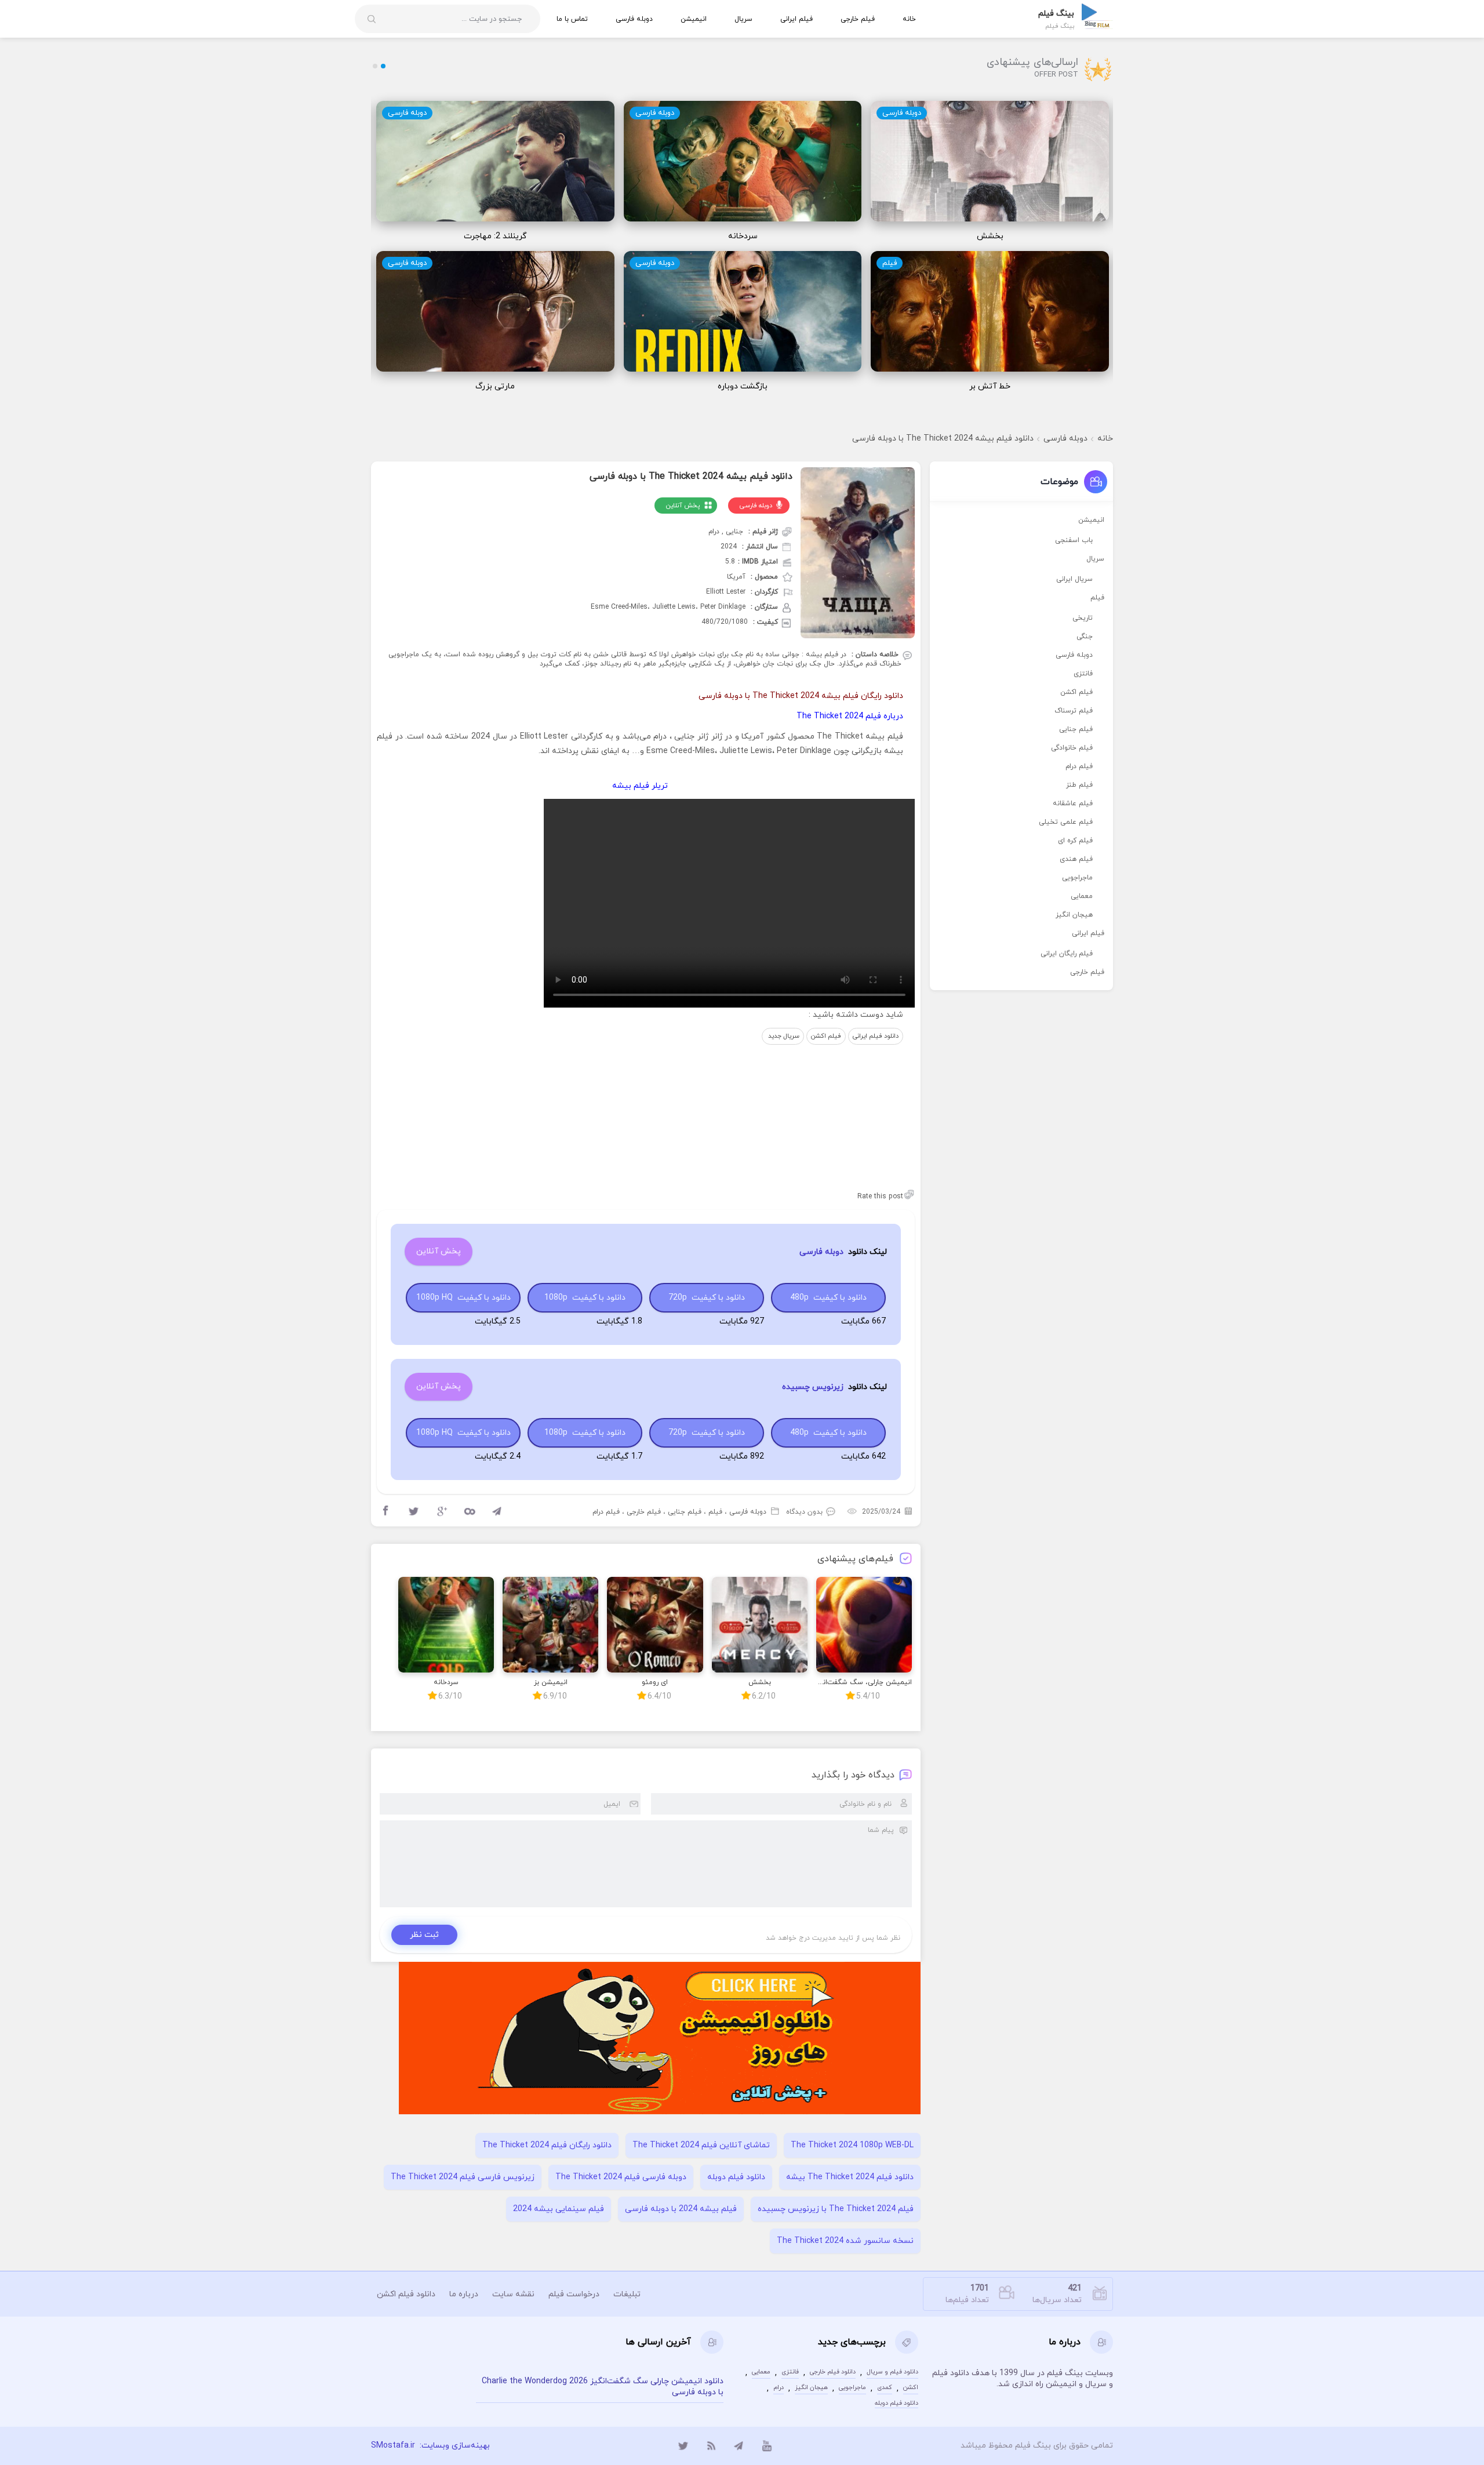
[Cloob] (470, 1511)
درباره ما (464, 2294)
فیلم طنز (1079, 785)
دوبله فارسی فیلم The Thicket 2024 (621, 2177)
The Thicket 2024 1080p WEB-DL (852, 2145)
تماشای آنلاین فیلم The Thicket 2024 (701, 2145)
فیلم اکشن (826, 1036)
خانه (909, 19)
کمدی (885, 2388)
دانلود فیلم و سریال (892, 2372)
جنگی (1085, 637)
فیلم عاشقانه (1073, 804)
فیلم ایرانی (796, 19)
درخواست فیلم (574, 2294)
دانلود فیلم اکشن (406, 2294)
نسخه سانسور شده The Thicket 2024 (845, 2241)
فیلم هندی (1076, 859)
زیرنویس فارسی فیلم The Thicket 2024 (463, 2177)
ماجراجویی (1077, 878)
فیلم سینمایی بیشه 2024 (559, 2209)
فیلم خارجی (858, 19)
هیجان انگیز (1074, 915)
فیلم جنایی (685, 1512)
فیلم (890, 263)
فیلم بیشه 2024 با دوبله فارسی (681, 2209)
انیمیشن (694, 19)
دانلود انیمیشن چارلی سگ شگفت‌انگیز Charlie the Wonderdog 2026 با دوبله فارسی (603, 2387)
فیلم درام (606, 1512)
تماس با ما (572, 19)
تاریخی (1083, 618)
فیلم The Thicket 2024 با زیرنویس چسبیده (836, 2209)
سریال (743, 19)
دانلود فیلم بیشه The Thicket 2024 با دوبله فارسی (943, 439)
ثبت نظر (424, 1935)
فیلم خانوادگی (1072, 748)
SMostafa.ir (393, 2446)
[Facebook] (386, 1511)
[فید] (711, 2446)
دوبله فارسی (634, 19)
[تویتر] (683, 2446)
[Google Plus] (442, 1511)
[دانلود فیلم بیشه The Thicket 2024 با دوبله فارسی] (858, 553)
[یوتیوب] (767, 2446)
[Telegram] (497, 1511)
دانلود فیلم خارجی (833, 2372)
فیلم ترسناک (1074, 711)
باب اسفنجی (1074, 540)
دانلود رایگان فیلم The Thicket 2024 (547, 2145)
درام (779, 2388)
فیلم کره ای (1075, 841)
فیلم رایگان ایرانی (1067, 954)
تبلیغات (627, 2294)
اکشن (911, 2388)
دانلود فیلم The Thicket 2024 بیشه (850, 2177)
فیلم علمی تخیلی (1066, 822)
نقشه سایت (513, 2294)
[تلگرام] (739, 2446)
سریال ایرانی (1074, 579)
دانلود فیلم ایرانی (876, 1036)
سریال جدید (783, 1036)
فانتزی (1083, 674)
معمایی (1082, 896)
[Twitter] (414, 1511)
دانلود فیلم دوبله (736, 2177)
